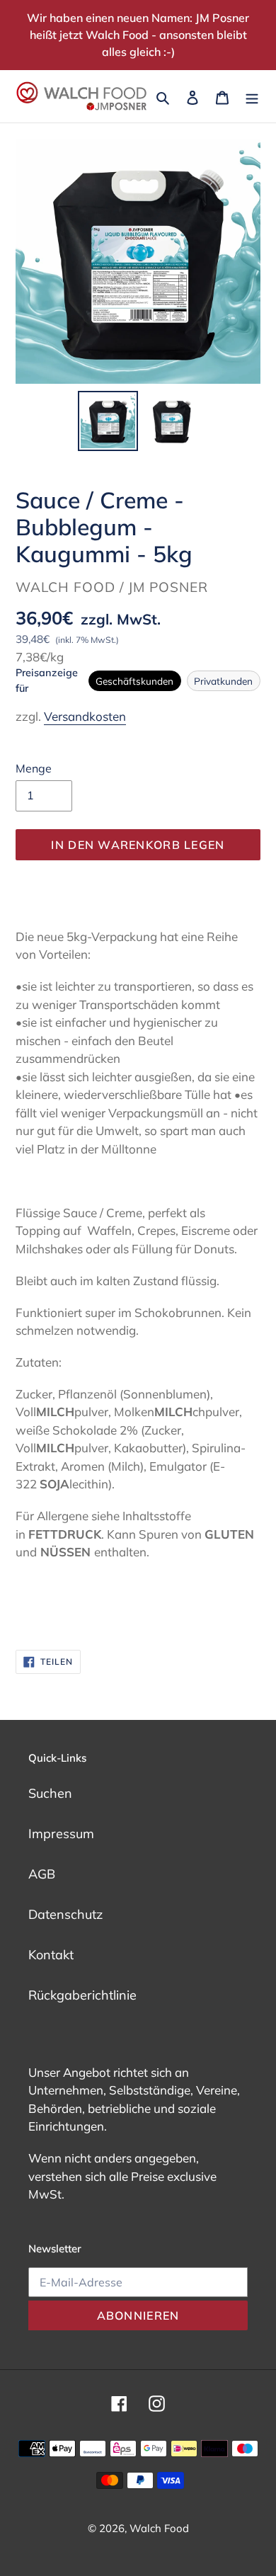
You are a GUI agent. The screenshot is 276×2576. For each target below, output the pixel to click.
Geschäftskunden (134, 681)
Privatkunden (223, 681)
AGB (42, 1874)
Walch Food (159, 2528)
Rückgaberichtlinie (82, 1995)
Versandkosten (85, 716)
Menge (34, 768)
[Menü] (252, 96)
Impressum (61, 1834)
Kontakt (51, 1955)
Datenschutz (65, 1914)
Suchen (50, 1793)
